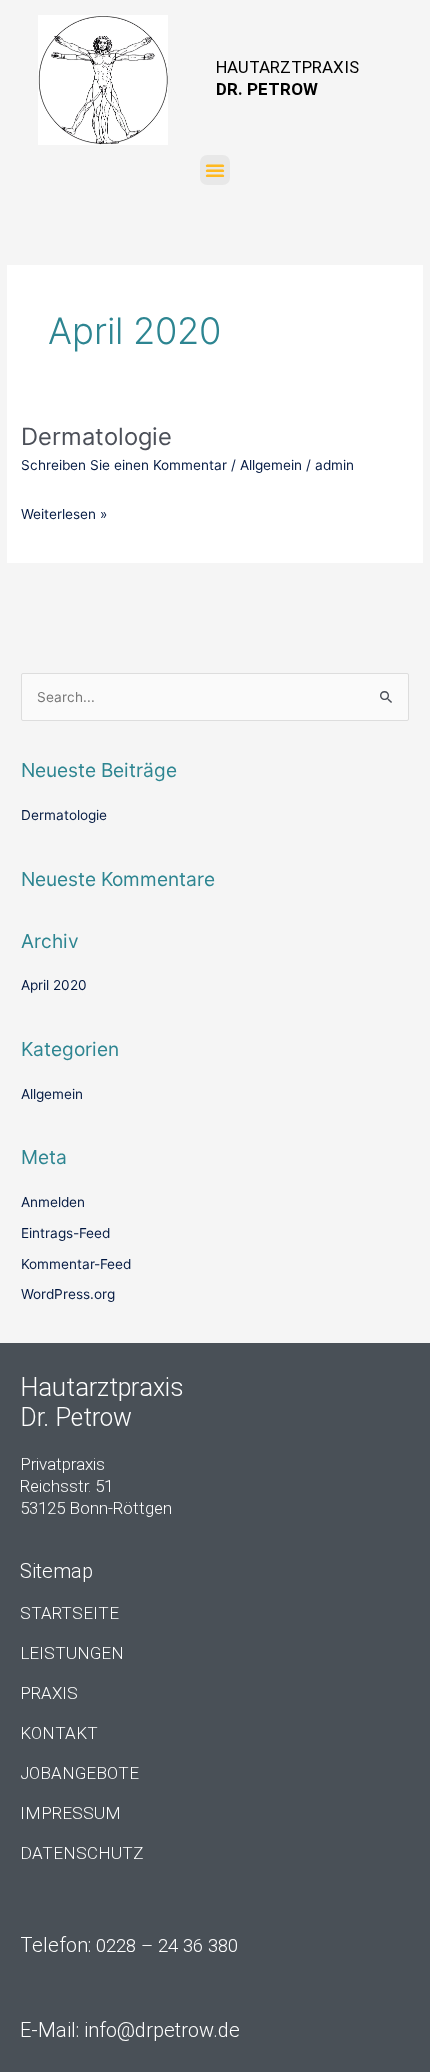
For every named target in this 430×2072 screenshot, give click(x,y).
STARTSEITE (69, 1613)
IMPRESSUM (70, 1813)
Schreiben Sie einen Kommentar (124, 465)
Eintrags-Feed (65, 1233)
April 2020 (54, 985)
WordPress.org (68, 1294)
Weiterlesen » (64, 509)
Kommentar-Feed (76, 1264)
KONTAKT (59, 1733)
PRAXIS (49, 1693)
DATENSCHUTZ (81, 1853)
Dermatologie (96, 436)
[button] (215, 170)
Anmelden (53, 1202)
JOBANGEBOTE (79, 1773)
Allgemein (271, 465)
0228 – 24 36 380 (167, 1946)
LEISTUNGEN (72, 1653)
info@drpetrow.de (162, 2030)
